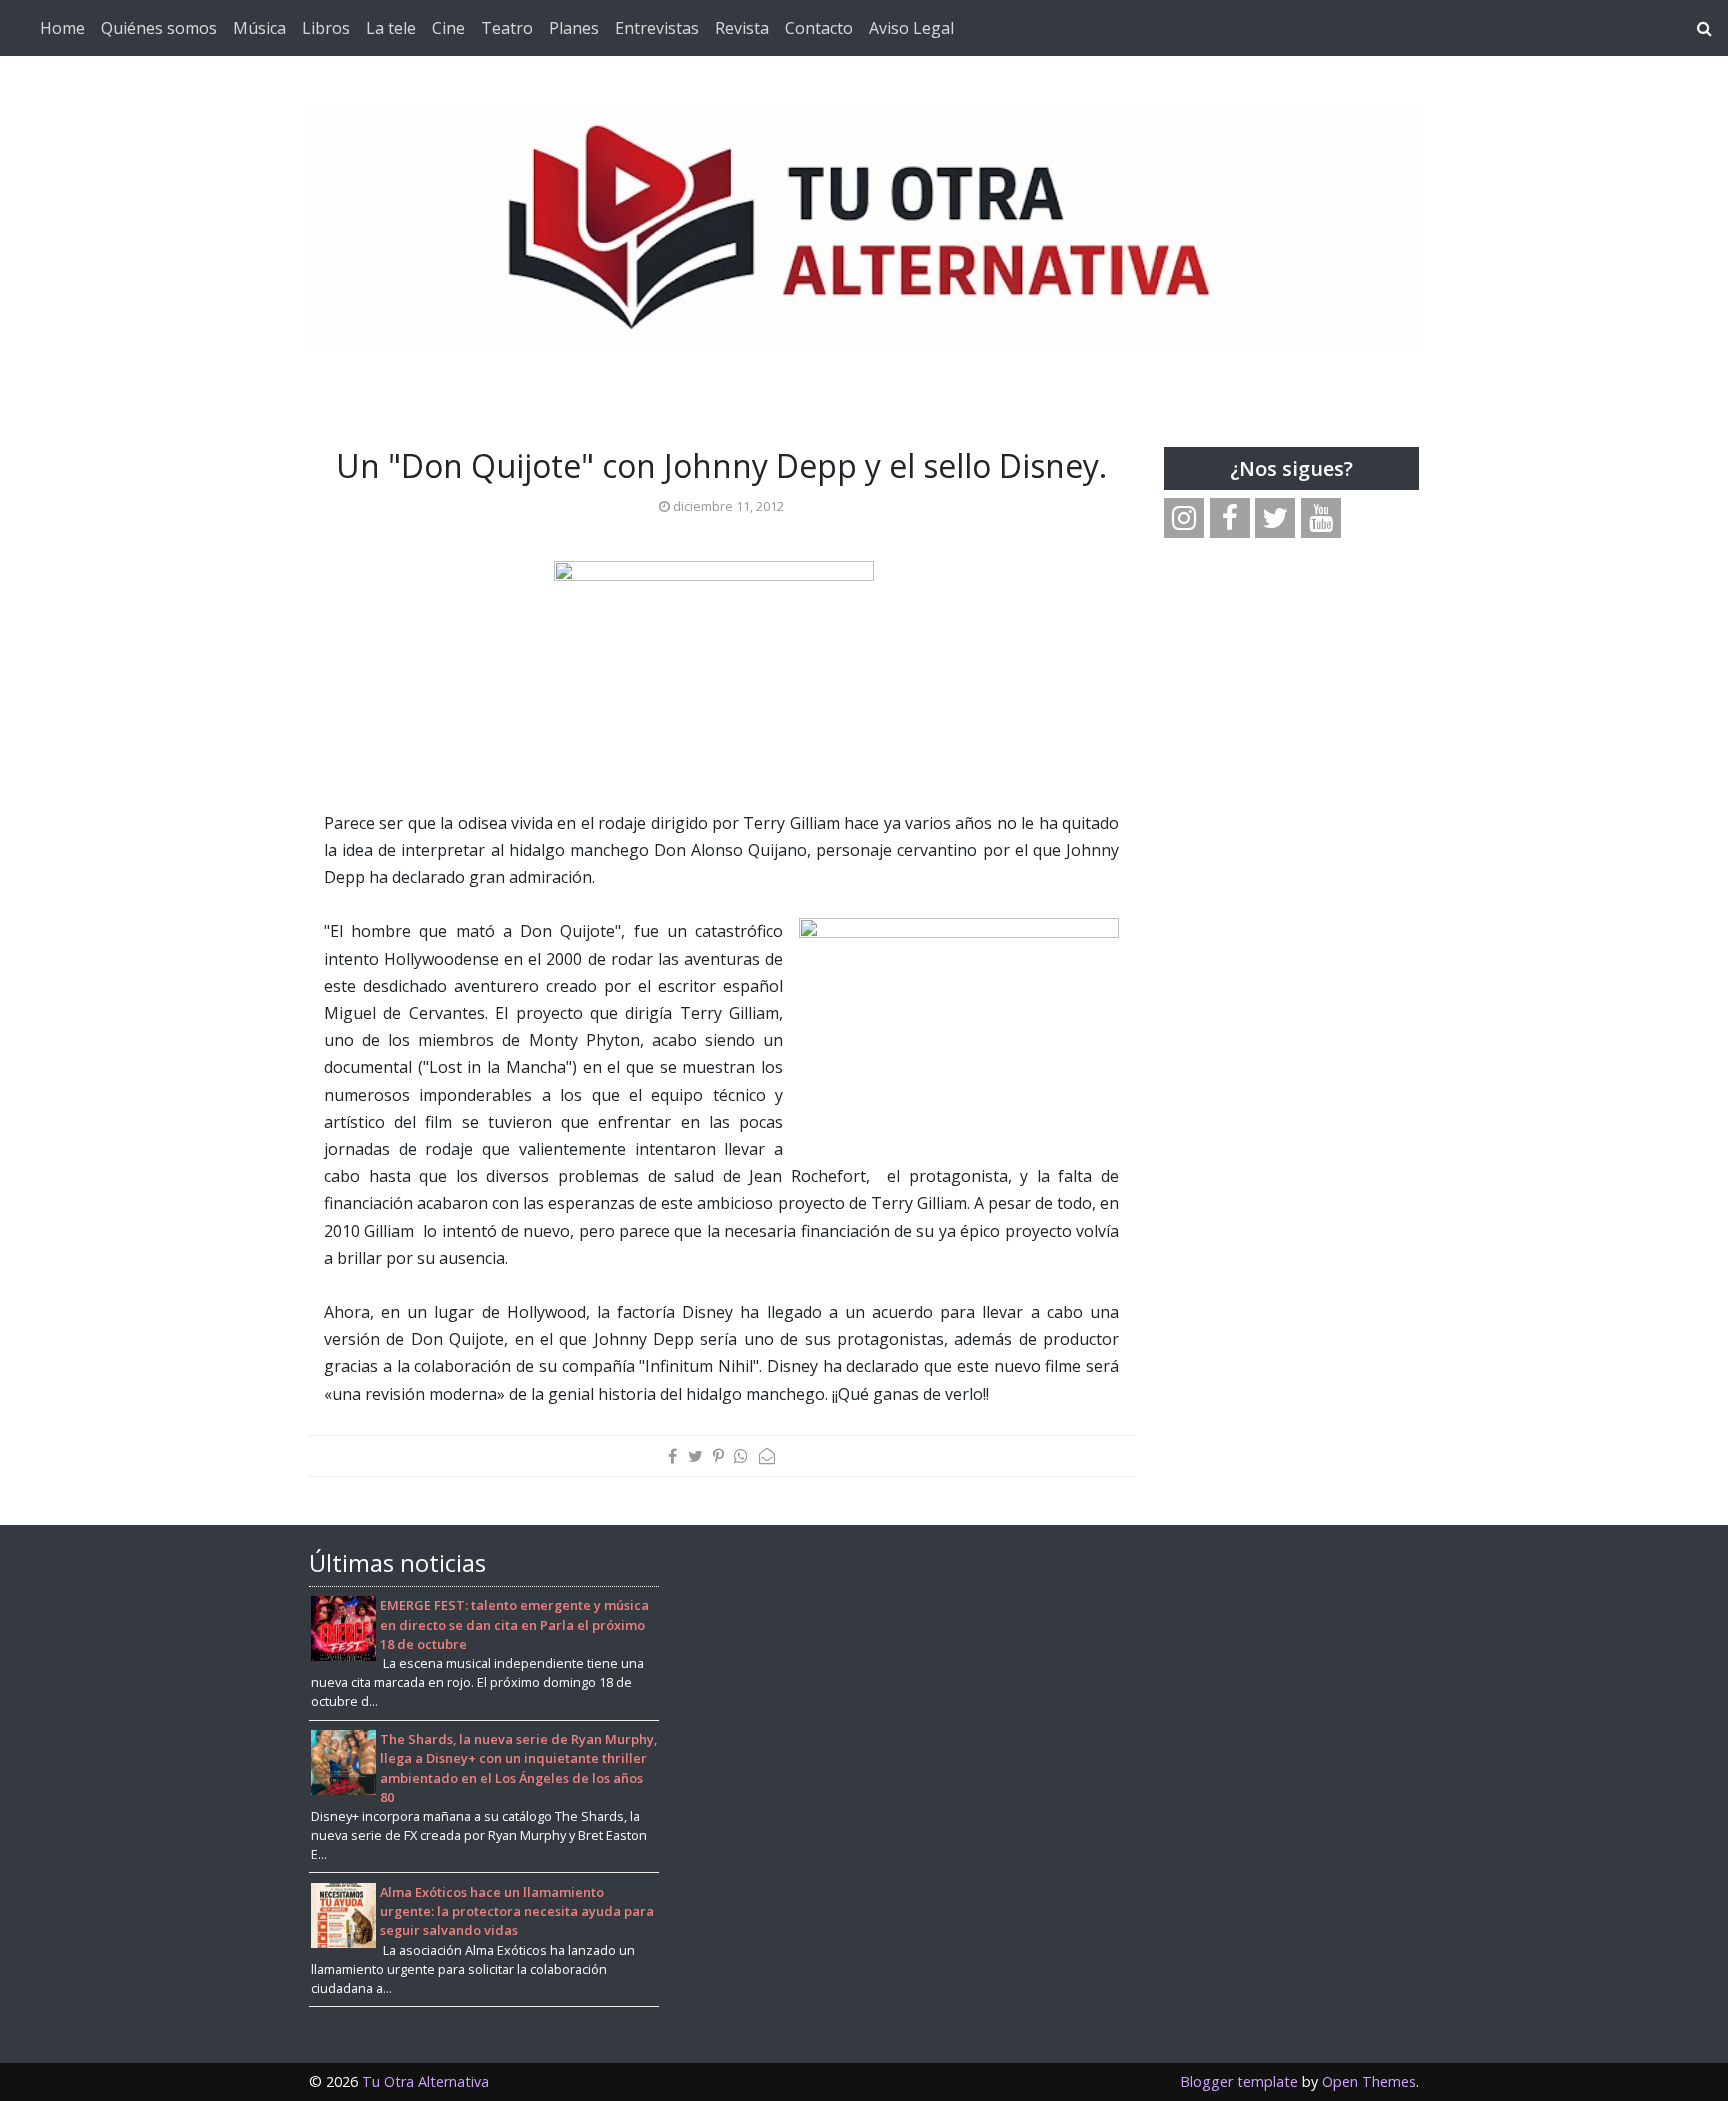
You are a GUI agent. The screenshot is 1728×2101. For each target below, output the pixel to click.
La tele (391, 28)
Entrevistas (657, 28)
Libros (326, 28)
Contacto (819, 28)
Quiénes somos (159, 28)
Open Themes (1369, 2081)
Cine (448, 28)
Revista (742, 28)
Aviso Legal (911, 28)
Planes (574, 28)
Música (259, 28)
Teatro (507, 28)
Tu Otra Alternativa (425, 2081)
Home (62, 28)
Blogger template (1239, 2081)
